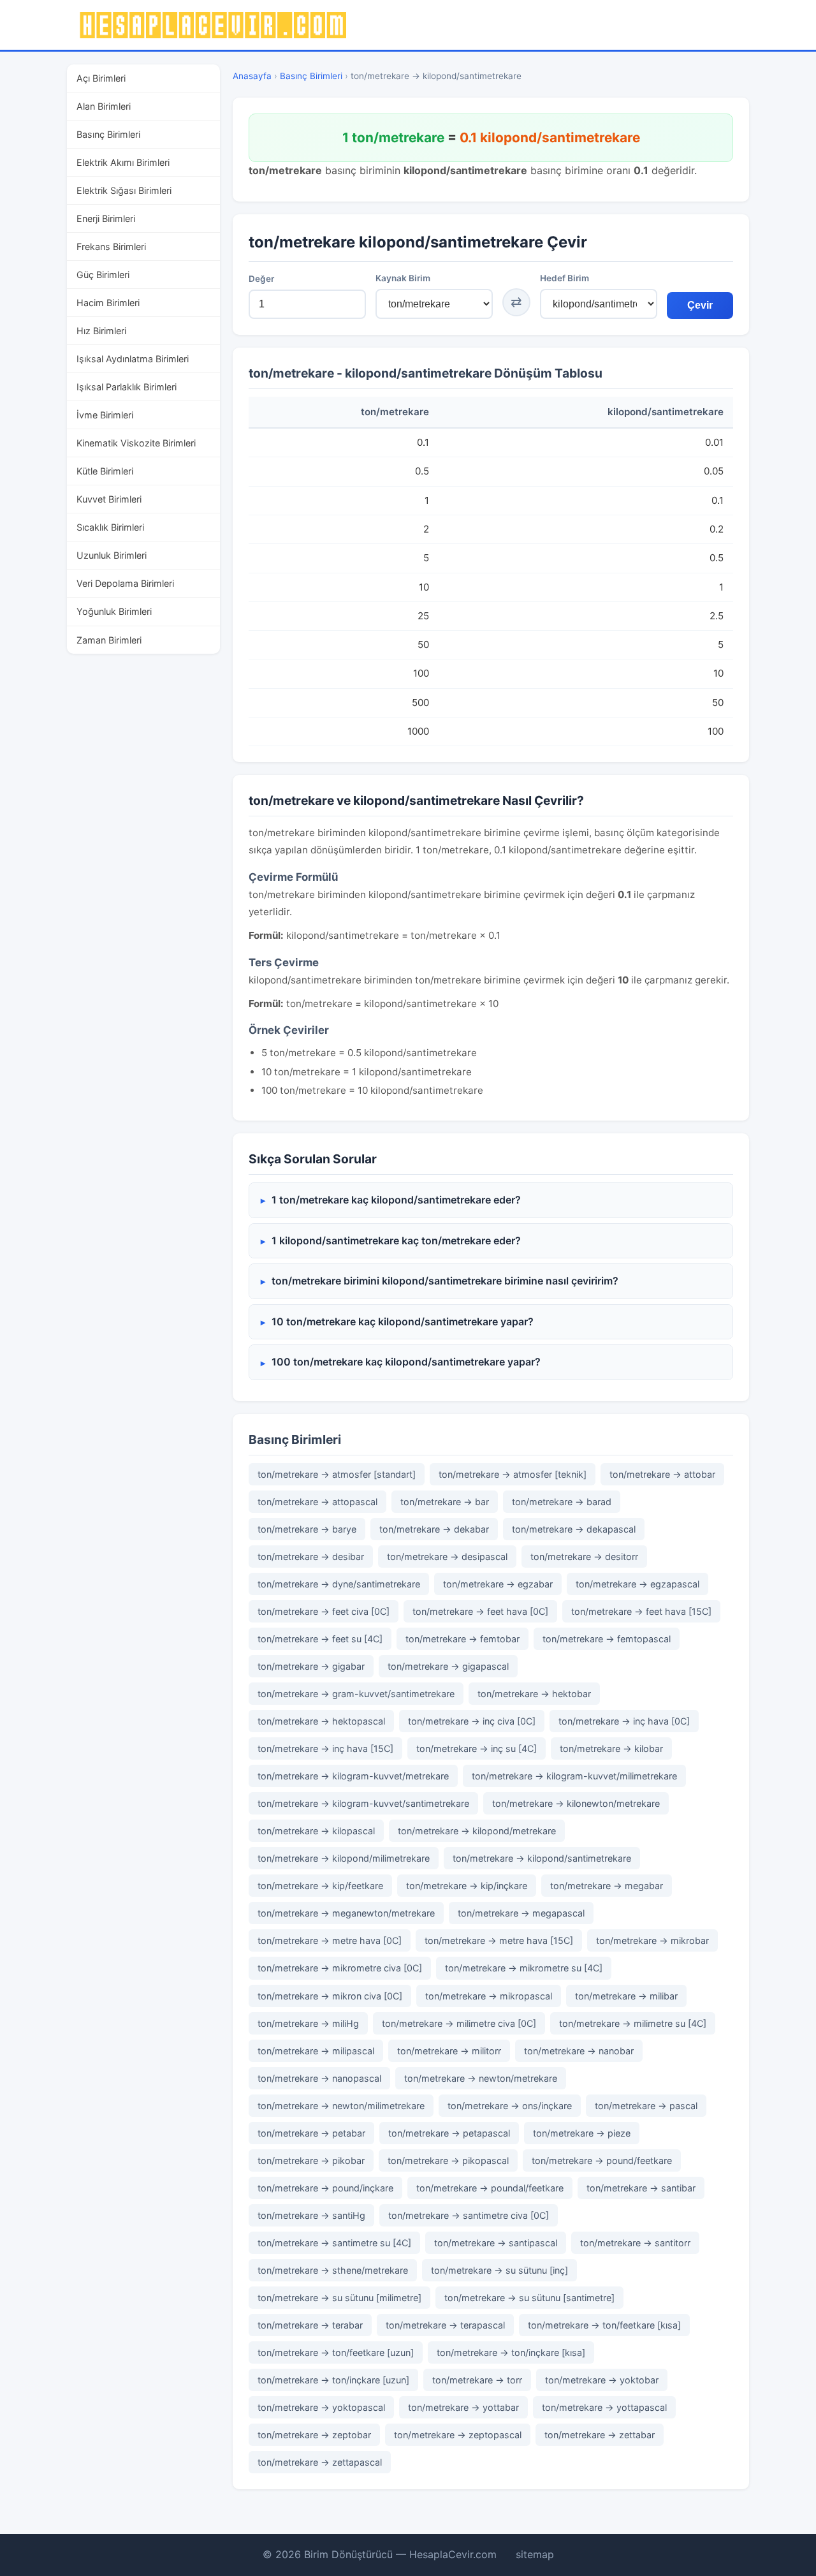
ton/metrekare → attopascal (317, 1502)
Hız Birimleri (101, 331)
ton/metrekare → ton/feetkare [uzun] (336, 2352)
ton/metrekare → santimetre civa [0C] (469, 2215)
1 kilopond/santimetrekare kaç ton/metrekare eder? (396, 1240)
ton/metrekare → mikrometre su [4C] (524, 1968)
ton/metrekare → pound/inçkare (325, 2188)
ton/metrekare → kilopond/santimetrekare (542, 1858)
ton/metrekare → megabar (607, 1886)
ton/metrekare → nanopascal (319, 2078)
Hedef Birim (565, 278)
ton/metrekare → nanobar (579, 2051)
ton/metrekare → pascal (646, 2106)
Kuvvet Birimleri (109, 499)
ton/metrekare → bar (445, 1502)
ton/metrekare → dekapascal (574, 1529)
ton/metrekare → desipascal (447, 1557)
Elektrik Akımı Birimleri (123, 162)
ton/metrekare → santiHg (311, 2215)
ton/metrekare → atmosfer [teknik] (513, 1474)
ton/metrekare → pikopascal (448, 2160)
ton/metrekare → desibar (311, 1557)
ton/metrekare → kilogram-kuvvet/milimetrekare (574, 1776)
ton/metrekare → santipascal (496, 2243)
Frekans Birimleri (111, 247)
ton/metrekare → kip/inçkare (467, 1886)
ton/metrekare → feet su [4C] (320, 1639)
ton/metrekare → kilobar (611, 1748)
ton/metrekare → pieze (582, 2133)
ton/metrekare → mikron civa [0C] (330, 1996)
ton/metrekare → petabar (311, 2133)
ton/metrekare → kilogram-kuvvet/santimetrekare (363, 1803)
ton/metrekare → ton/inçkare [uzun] (333, 2380)
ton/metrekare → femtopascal (607, 1639)
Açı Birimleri (101, 78)
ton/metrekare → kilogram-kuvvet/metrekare (353, 1776)
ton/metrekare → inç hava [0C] (624, 1721)
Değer (261, 279)
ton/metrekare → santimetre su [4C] (334, 2243)
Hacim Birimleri (108, 303)
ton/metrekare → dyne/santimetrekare (339, 1584)
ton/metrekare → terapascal (445, 2325)
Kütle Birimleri (105, 471)
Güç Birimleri (103, 275)
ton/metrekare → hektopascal (321, 1721)
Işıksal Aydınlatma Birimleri (133, 359)
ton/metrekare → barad (562, 1502)
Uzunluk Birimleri (112, 555)
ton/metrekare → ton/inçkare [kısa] (511, 2352)
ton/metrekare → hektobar (534, 1694)
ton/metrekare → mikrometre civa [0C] (340, 1968)
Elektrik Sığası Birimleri (124, 190)
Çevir (700, 305)
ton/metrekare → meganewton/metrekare (346, 1913)
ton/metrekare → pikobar (311, 2160)
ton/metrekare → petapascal (449, 2133)
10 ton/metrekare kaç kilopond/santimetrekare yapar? (403, 1321)
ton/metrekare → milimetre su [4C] (633, 2023)
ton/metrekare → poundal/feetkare (490, 2188)
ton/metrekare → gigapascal (448, 1666)
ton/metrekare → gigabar (311, 1666)
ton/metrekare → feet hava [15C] (641, 1611)
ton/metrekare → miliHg (308, 2023)
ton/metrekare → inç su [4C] (477, 1748)
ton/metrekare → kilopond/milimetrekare (344, 1858)
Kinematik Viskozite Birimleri (136, 443)
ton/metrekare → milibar (626, 1996)
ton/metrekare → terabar (310, 2325)
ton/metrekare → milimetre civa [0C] (459, 2023)
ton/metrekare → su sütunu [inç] (499, 2270)
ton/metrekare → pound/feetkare (602, 2160)
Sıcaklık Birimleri (110, 527)
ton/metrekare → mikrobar (652, 1940)
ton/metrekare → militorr (449, 2051)
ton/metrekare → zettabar (600, 2435)
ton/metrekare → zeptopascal (458, 2435)
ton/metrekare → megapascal (521, 1913)
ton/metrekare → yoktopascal (321, 2407)
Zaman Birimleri (109, 640)
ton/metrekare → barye (307, 1529)
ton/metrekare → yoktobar (602, 2380)
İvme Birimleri (105, 415)
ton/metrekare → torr (477, 2380)
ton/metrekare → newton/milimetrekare (341, 2106)
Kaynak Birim (403, 278)
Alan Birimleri (104, 106)
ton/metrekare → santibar (641, 2188)
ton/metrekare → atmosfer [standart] (337, 1474)
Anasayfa (252, 76)
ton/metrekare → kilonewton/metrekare (576, 1803)
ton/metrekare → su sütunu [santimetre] (529, 2298)
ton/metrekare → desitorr (584, 1557)
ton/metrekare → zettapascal (320, 2462)
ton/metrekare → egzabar (498, 1584)
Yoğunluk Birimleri (114, 611)
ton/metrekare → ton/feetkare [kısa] (604, 2325)
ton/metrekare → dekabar (434, 1529)
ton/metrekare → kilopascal (316, 1831)
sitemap (535, 2554)
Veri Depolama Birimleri (125, 583)
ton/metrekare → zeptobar (314, 2435)
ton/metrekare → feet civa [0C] (324, 1611)
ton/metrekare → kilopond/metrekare (477, 1831)
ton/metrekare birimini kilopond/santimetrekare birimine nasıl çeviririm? (445, 1281)
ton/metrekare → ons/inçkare (510, 2106)
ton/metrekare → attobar (662, 1474)
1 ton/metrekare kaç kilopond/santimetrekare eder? (396, 1200)
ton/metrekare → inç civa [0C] (472, 1721)
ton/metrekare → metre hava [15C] (499, 1940)
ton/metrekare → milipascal (316, 2051)
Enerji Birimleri (106, 218)
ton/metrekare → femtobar (463, 1639)
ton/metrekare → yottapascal (604, 2407)
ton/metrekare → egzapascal (637, 1584)
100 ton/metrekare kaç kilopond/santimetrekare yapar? (406, 1362)
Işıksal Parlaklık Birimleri (127, 387)
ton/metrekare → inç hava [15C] (325, 1748)
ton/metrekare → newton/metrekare (481, 2078)
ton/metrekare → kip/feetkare (320, 1886)
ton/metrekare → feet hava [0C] (480, 1611)
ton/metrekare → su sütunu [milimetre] (339, 2298)
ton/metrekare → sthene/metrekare (333, 2270)
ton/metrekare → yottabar (463, 2407)
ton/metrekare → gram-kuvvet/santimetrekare (356, 1694)
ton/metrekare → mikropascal (489, 1996)
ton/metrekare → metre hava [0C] (330, 1940)
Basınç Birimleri (108, 134)
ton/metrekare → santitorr (635, 2243)
